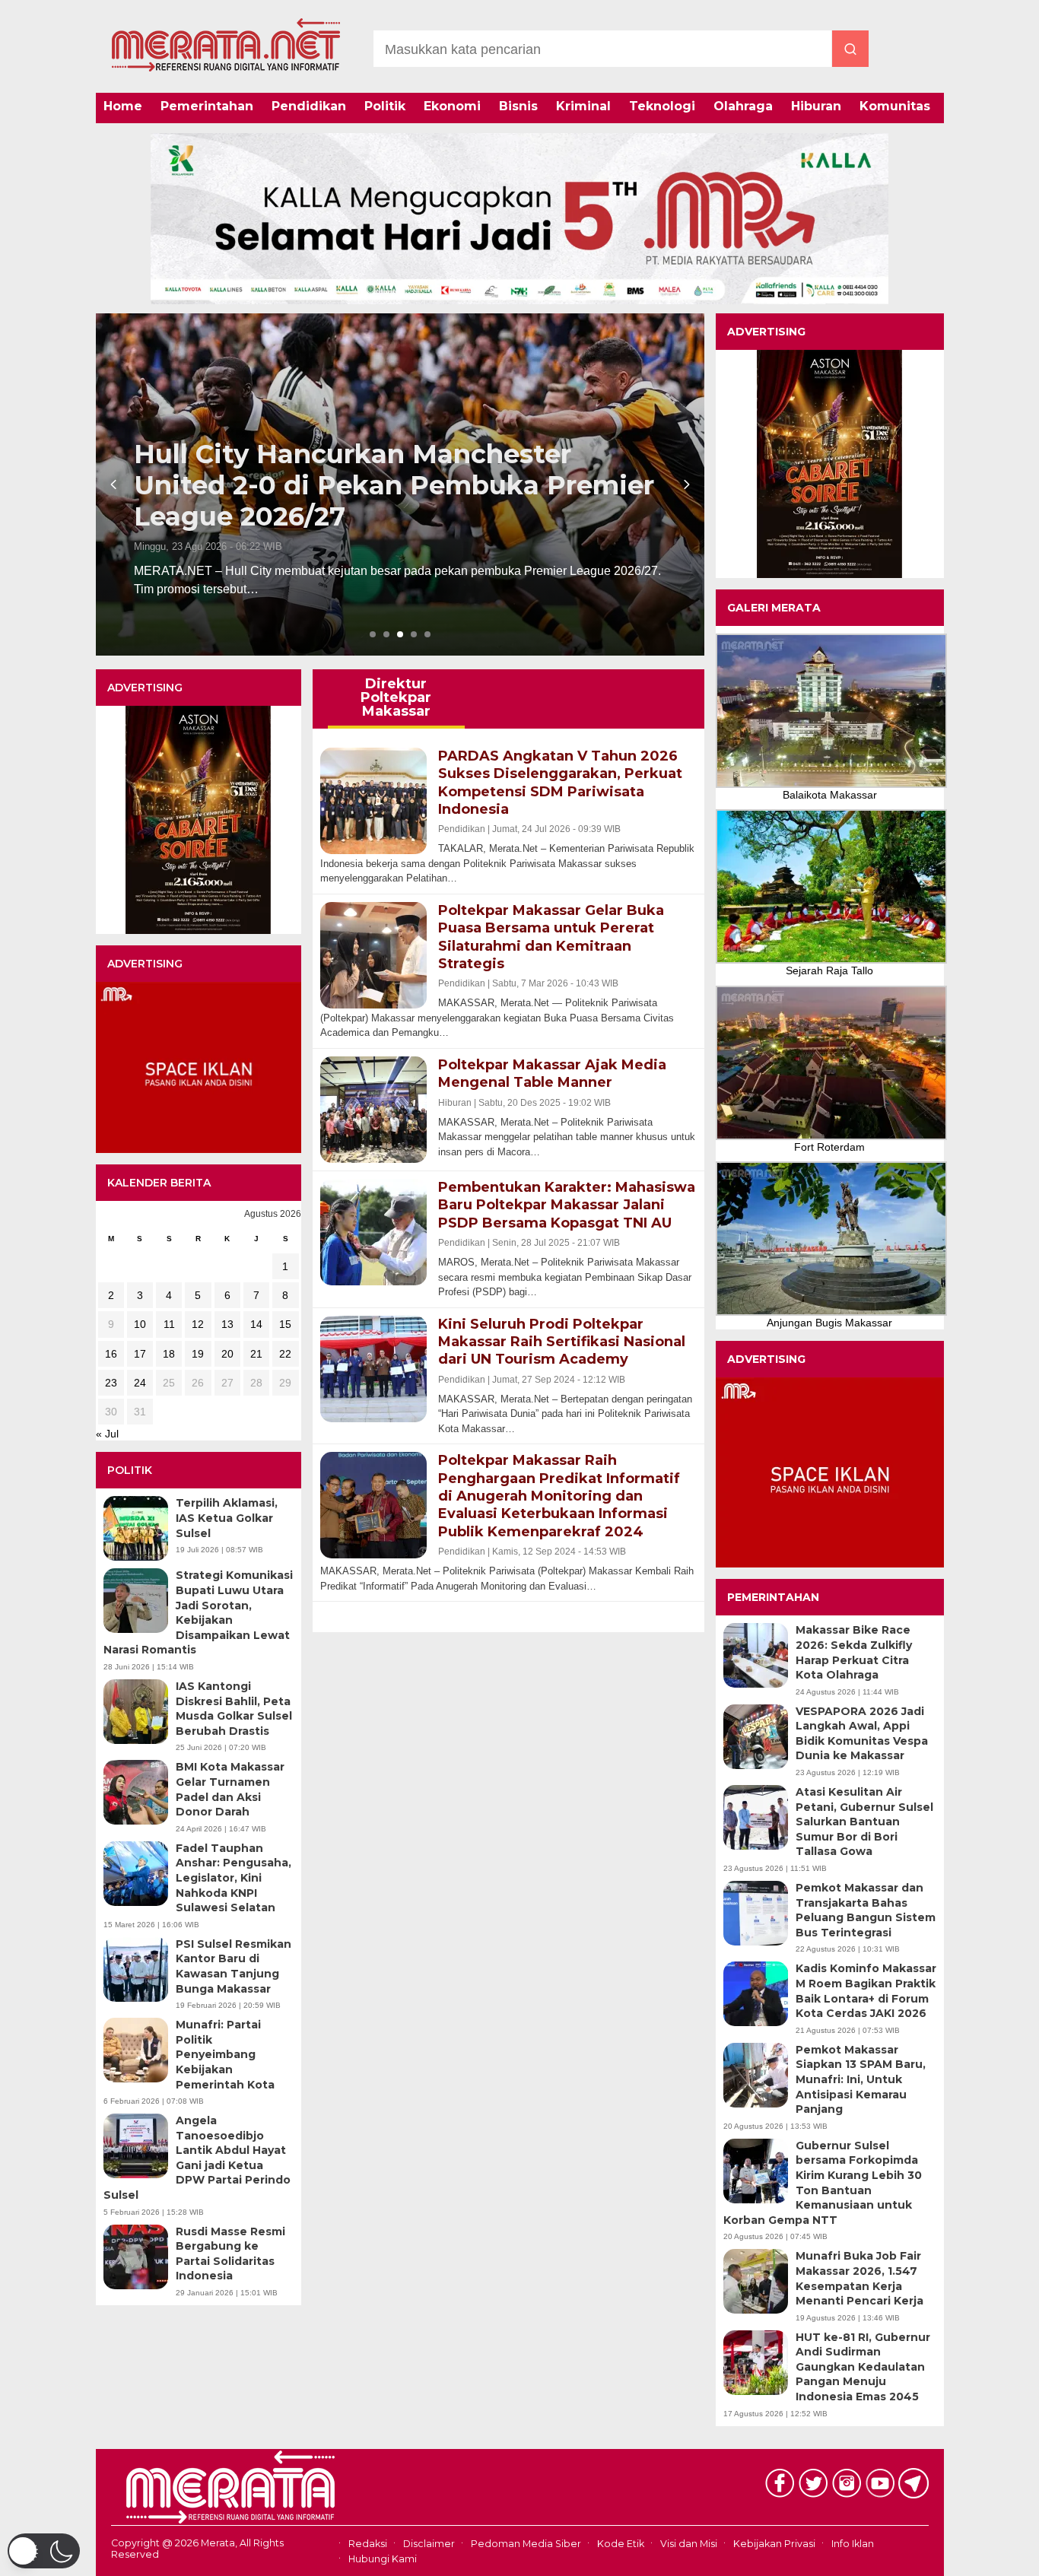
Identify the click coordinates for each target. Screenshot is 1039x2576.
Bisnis (518, 106)
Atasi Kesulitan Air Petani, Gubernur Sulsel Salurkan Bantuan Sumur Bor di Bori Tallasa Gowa (864, 1822)
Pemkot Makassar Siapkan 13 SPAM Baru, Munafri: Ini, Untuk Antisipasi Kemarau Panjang (861, 2079)
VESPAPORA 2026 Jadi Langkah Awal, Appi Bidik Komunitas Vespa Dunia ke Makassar (862, 1734)
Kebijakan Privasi (774, 2544)
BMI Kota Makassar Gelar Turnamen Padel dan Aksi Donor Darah (230, 1789)
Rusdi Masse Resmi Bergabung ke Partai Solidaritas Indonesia (230, 2254)
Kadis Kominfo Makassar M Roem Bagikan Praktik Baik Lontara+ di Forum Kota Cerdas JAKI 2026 (866, 1991)
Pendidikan (309, 106)
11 (169, 1324)
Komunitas (895, 106)
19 (198, 1354)
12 (198, 1324)
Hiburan (816, 106)
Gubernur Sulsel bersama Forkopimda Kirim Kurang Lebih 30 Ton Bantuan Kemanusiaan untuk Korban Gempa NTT (823, 2183)
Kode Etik (621, 2544)
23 (111, 1383)
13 (227, 1324)
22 (285, 1354)
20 (227, 1354)
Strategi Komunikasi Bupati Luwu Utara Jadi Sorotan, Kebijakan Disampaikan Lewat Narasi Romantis (198, 1612)
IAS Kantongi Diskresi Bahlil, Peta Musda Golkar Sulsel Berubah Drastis (234, 1709)
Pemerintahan (207, 106)
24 (140, 1383)
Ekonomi (452, 106)
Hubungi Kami (383, 2559)
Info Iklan (853, 2544)
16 (111, 1354)
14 (256, 1324)
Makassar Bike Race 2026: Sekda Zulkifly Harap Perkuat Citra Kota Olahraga (854, 1652)
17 (140, 1354)
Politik (385, 106)
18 (169, 1354)
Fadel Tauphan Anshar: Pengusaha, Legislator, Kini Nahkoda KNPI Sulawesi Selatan (234, 1878)
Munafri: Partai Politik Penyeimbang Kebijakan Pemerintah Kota (225, 2054)
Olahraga (743, 106)
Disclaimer (429, 2544)
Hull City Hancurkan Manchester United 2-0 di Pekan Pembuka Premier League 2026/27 (394, 485)
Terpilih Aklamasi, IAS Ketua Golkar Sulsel (227, 1518)
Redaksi (368, 2544)
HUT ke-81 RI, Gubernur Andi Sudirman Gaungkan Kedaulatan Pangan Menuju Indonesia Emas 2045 (863, 2367)
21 (256, 1354)
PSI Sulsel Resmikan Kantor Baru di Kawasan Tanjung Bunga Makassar (234, 1966)
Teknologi (662, 106)
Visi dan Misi (689, 2544)
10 (140, 1324)
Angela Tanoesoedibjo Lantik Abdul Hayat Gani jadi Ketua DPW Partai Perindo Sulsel (197, 2158)
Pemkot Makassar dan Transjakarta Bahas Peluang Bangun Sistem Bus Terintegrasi (866, 1910)
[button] (44, 2551)
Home (123, 106)
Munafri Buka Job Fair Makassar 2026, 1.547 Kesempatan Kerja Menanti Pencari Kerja (859, 2278)
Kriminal (583, 106)
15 (285, 1324)
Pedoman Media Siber (526, 2544)
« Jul (107, 1434)
